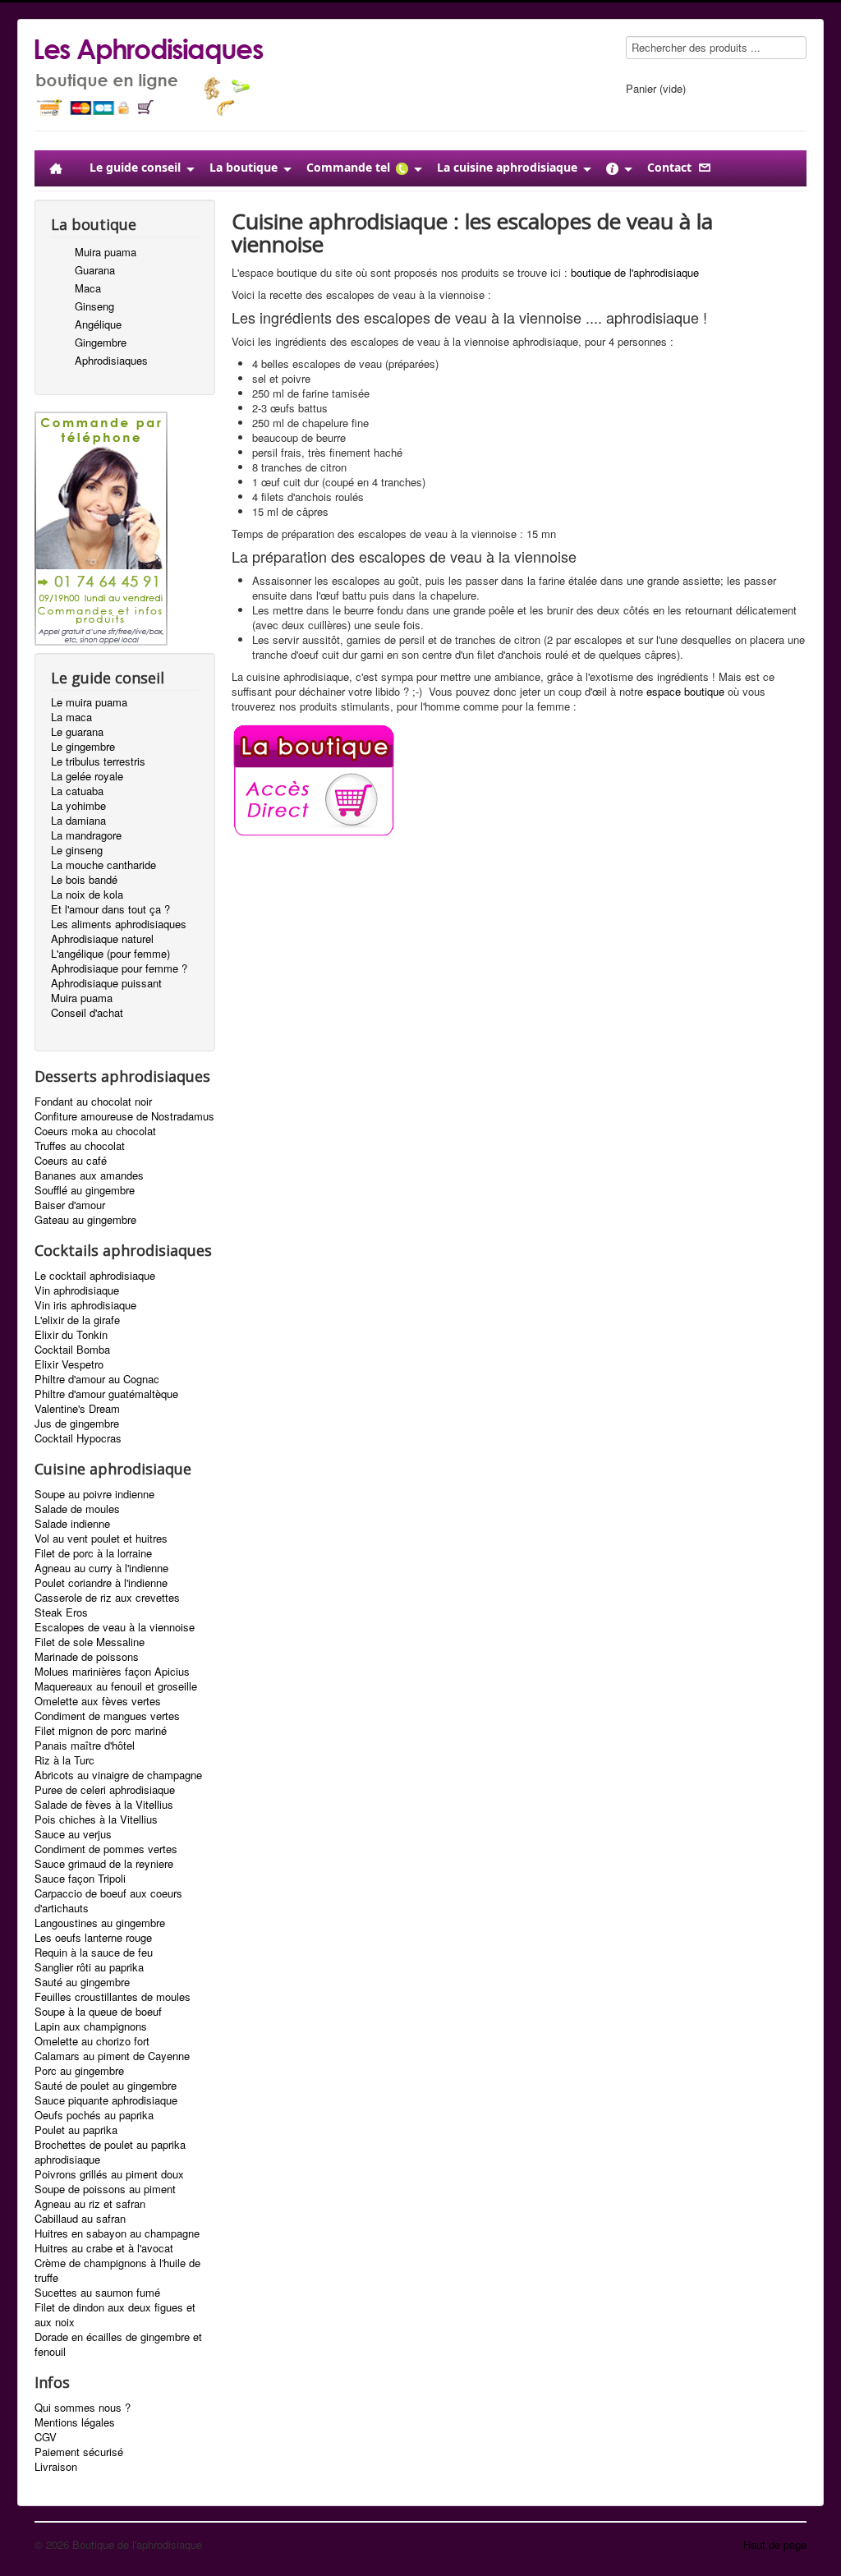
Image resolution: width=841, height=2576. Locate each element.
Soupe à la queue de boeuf (98, 2012)
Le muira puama (89, 702)
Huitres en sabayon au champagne (117, 2233)
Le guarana (77, 732)
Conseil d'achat (87, 1013)
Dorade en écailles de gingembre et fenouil (118, 2344)
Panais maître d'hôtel (85, 1746)
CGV (46, 2437)
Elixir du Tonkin (71, 1335)
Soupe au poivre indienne (94, 1494)
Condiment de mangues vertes (107, 1716)
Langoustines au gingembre (100, 1923)
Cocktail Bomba (72, 1350)
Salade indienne (72, 1524)
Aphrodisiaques (111, 360)
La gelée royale (87, 776)
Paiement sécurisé (79, 2452)
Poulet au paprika (76, 2130)
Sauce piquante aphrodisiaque (106, 2100)
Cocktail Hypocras (78, 1438)
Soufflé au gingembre (85, 1190)
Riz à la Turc (64, 1760)
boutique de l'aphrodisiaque (635, 272)
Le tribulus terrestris (98, 761)
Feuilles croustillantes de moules (113, 1997)
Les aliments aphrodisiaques (119, 924)
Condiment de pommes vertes (106, 1849)
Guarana (95, 270)
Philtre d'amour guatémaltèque (106, 1394)
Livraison (56, 2467)
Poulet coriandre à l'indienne (101, 1583)
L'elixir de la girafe (77, 1320)
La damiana (78, 821)
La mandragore (86, 835)
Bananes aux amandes (89, 1175)
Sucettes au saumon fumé (97, 2293)
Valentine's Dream (77, 1409)
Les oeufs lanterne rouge (93, 1938)
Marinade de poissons (87, 1657)
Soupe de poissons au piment (105, 2189)
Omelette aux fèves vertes (98, 1701)
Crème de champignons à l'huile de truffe (117, 2270)
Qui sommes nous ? (83, 2408)
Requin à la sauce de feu (94, 1953)
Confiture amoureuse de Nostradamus (124, 1116)
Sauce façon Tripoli (80, 1879)
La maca (71, 717)
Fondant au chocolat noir (93, 1102)
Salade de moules (77, 1509)
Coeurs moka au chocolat (95, 1131)
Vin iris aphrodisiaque (85, 1305)
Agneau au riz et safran (90, 2204)
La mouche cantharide (103, 865)
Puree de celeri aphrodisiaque (105, 1790)
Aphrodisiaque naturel (102, 939)
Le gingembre (83, 747)
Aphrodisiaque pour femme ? (119, 968)
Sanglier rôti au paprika (89, 1967)
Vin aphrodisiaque (77, 1290)
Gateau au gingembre (85, 1220)
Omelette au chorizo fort (92, 2041)
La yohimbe (78, 806)
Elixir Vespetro (69, 1364)
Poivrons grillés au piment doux (109, 2174)
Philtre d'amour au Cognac (97, 1379)
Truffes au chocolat (80, 1146)
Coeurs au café (71, 1161)
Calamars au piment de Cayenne (112, 2056)
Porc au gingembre (79, 2071)
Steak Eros (61, 1612)
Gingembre (101, 342)
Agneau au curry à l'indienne (101, 1568)
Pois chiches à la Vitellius (96, 1819)
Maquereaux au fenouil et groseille (116, 1686)
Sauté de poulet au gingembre (106, 2086)
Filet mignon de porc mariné (101, 1731)
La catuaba (77, 791)
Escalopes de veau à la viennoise (115, 1627)
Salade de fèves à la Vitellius (104, 1805)
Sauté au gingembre (82, 1982)
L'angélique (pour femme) (110, 954)
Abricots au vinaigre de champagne (118, 1775)
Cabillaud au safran (80, 2219)
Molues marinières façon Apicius (112, 1672)
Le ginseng (77, 850)
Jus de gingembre (77, 1424)
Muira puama (106, 252)
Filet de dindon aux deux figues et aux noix (115, 2315)
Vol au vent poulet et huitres (101, 1539)
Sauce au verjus (73, 1834)
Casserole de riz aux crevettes (107, 1598)
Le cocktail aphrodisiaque (95, 1276)
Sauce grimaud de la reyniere (104, 1864)
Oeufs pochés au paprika (94, 2115)
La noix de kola (87, 895)
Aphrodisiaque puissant (106, 983)
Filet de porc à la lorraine (93, 1553)
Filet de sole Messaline (90, 1642)
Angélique (98, 324)
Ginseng (94, 306)
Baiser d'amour (70, 1205)
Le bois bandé (84, 880)
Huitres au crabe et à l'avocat (104, 2248)
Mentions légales (75, 2422)
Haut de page (775, 2544)
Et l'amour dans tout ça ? (110, 909)
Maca (88, 288)
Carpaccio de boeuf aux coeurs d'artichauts (108, 1901)
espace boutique (685, 691)
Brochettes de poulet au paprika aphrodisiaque (110, 2152)
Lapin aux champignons (91, 2026)
